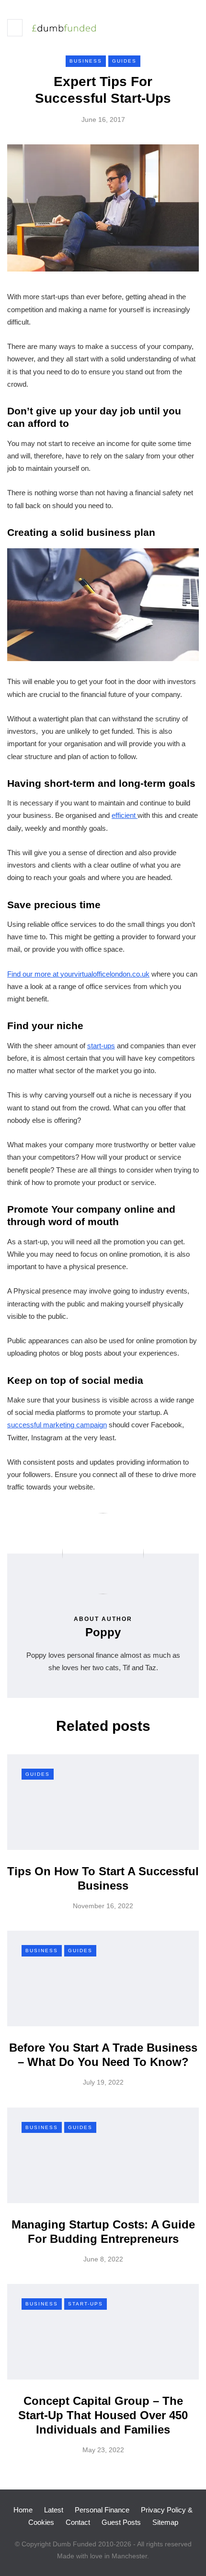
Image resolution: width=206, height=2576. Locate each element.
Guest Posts (121, 2522)
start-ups (101, 1046)
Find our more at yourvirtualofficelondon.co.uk (78, 974)
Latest (54, 2510)
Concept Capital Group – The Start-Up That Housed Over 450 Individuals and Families (103, 2415)
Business (86, 61)
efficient (125, 815)
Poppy (103, 1632)
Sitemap (165, 2522)
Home (23, 2510)
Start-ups (86, 2304)
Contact (78, 2522)
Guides (124, 61)
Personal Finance (102, 2510)
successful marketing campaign (57, 1425)
